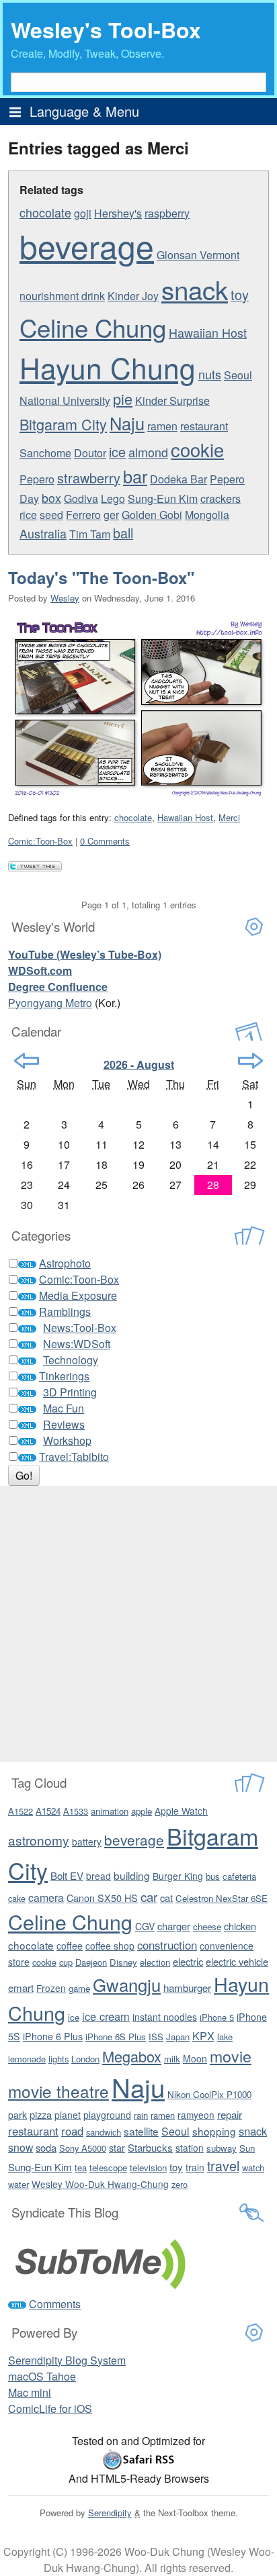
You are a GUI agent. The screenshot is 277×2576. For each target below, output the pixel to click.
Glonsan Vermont (198, 255)
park (17, 2115)
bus (213, 1876)
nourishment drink (62, 296)
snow (21, 2147)
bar (135, 476)
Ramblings (65, 1311)
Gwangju (127, 1984)
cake (17, 1898)
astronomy (39, 1840)
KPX (203, 2036)
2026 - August (139, 1064)
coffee (70, 1946)
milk (172, 2059)
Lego (113, 498)
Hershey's (118, 213)
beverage (87, 245)
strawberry (89, 478)
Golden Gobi (152, 515)
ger (111, 515)
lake (225, 2037)
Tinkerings (64, 1376)
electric (188, 1961)
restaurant (204, 426)
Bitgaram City (63, 424)
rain (141, 2115)
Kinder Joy (133, 296)
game (79, 1988)
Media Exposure (78, 1295)
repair (230, 2114)
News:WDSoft (77, 1344)
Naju (127, 423)
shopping (214, 2131)
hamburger (187, 1988)
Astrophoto (65, 1263)
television (148, 2167)
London (85, 2059)
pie (123, 398)
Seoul (175, 2131)
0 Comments (105, 841)
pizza (41, 2114)
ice (117, 451)
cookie (197, 449)
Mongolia (207, 515)
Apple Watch (181, 1811)
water (18, 2184)
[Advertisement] (138, 1624)
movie (231, 2056)
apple (142, 1811)
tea (81, 2167)
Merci (229, 817)
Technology (71, 1360)
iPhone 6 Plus (53, 2036)
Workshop (67, 1440)
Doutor (90, 453)
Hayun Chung (108, 367)
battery (87, 1842)
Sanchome (45, 453)
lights (58, 2059)
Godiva (81, 498)
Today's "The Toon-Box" (101, 577)
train (195, 2167)
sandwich (104, 2132)
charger (174, 1926)
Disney (123, 1962)
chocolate (45, 212)
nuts (210, 374)
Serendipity (110, 2513)
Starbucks (150, 2147)
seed (51, 515)
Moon (195, 2058)
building (132, 1875)
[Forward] (250, 1061)
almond (148, 452)
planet (68, 2115)
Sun (247, 2148)
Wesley (65, 598)
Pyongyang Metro (50, 1003)
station (190, 2148)
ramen (162, 426)
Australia (43, 533)
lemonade (27, 2059)
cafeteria (239, 1876)
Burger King (178, 1876)
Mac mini (30, 2392)
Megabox (132, 2056)
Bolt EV (67, 1875)
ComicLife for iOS (50, 2408)
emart (21, 1988)
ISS (156, 2037)
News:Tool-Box (80, 1328)
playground (107, 2115)
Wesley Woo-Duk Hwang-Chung (100, 2184)
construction (167, 1945)
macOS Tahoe (42, 2376)
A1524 (48, 1811)
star (117, 2147)
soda (46, 2147)
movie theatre (58, 2091)
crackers (221, 498)
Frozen (51, 1988)
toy (240, 294)
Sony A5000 (83, 2148)
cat (166, 1898)
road (72, 2131)
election (155, 1962)
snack (195, 289)
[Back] (27, 1061)
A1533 (76, 1811)
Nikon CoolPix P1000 (209, 2094)
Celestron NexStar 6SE (222, 1898)
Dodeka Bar (179, 479)
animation (110, 1811)
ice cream (106, 2016)
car (149, 1896)
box (51, 497)
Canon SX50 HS (102, 1898)
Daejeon (91, 1962)
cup (66, 1962)
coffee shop (110, 1946)
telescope (108, 2167)
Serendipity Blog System (67, 2360)
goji (83, 213)
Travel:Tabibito (74, 1457)
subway (222, 2148)
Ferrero (83, 515)
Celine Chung (93, 327)
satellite (141, 2131)
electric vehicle (237, 1961)
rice (28, 515)
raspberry (167, 213)
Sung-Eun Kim (163, 498)
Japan (178, 2037)
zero (180, 2184)
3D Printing (70, 1392)
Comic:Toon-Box (40, 841)
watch (253, 2167)
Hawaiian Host (208, 332)
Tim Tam (90, 534)
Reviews (64, 1424)
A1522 (21, 1811)
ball (123, 533)
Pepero (37, 479)
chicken (240, 1926)
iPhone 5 (217, 2017)
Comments (55, 2304)
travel (223, 2165)
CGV (145, 1926)
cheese (207, 1926)
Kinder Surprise (172, 400)
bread (98, 1876)
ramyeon (196, 2115)
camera (46, 1897)
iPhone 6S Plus (116, 2037)
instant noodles (165, 2017)
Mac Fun (64, 1408)
